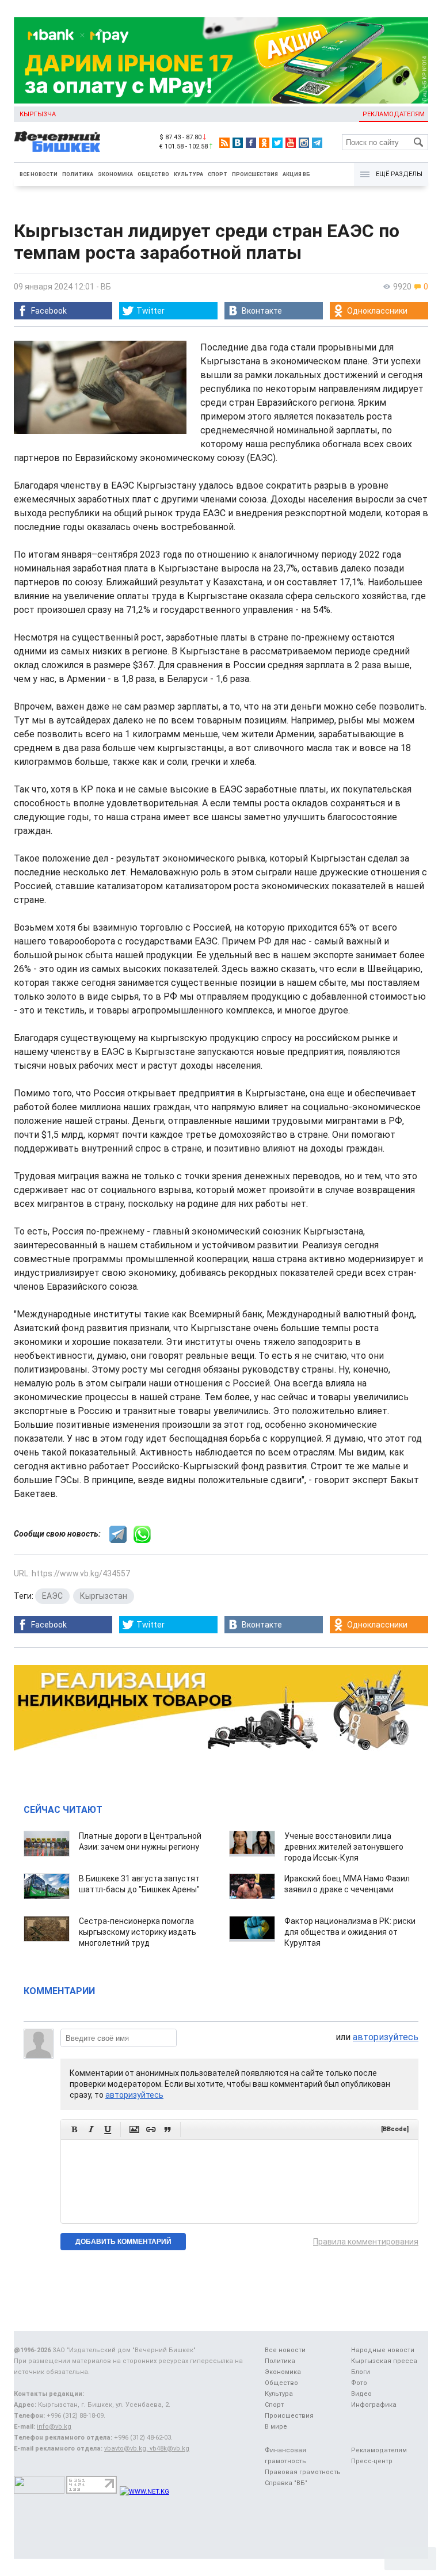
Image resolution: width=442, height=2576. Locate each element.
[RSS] (224, 143)
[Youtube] (291, 143)
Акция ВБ (296, 174)
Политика (78, 174)
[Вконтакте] (238, 143)
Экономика (115, 174)
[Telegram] (317, 143)
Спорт (218, 174)
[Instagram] (304, 143)
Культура (188, 174)
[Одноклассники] (264, 143)
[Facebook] (251, 143)
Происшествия (255, 174)
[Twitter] (277, 143)
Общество (153, 174)
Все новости (39, 174)
